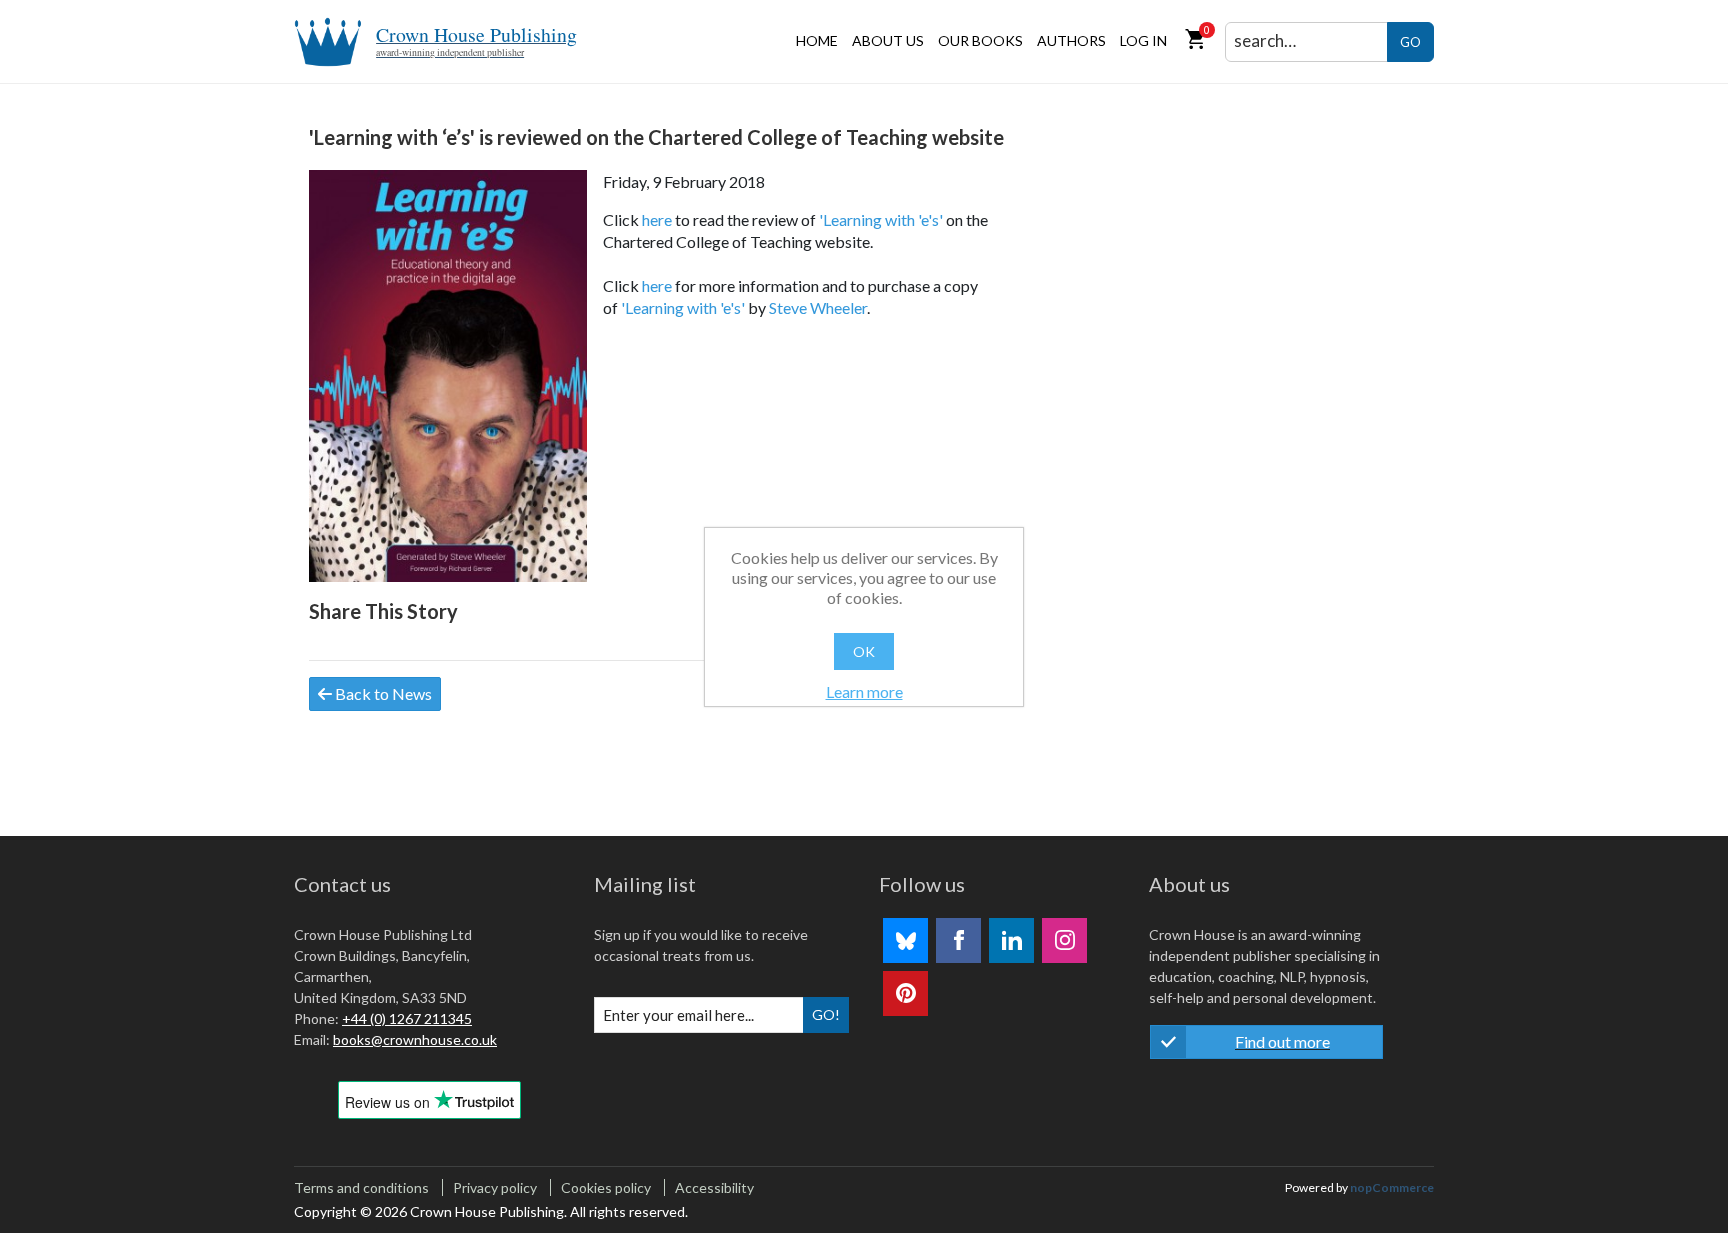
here (657, 219)
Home (817, 40)
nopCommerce (1392, 1187)
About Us (888, 40)
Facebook (958, 940)
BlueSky (905, 940)
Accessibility (714, 1187)
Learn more (864, 691)
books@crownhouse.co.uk (415, 1039)
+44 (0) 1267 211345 (407, 1018)
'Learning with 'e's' (881, 219)
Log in (1143, 40)
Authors (1071, 40)
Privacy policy (495, 1187)
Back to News (382, 693)
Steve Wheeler (818, 307)
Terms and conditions (361, 1187)
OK (864, 651)
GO (1410, 42)
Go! (826, 1014)
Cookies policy (606, 1187)
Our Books (980, 40)
